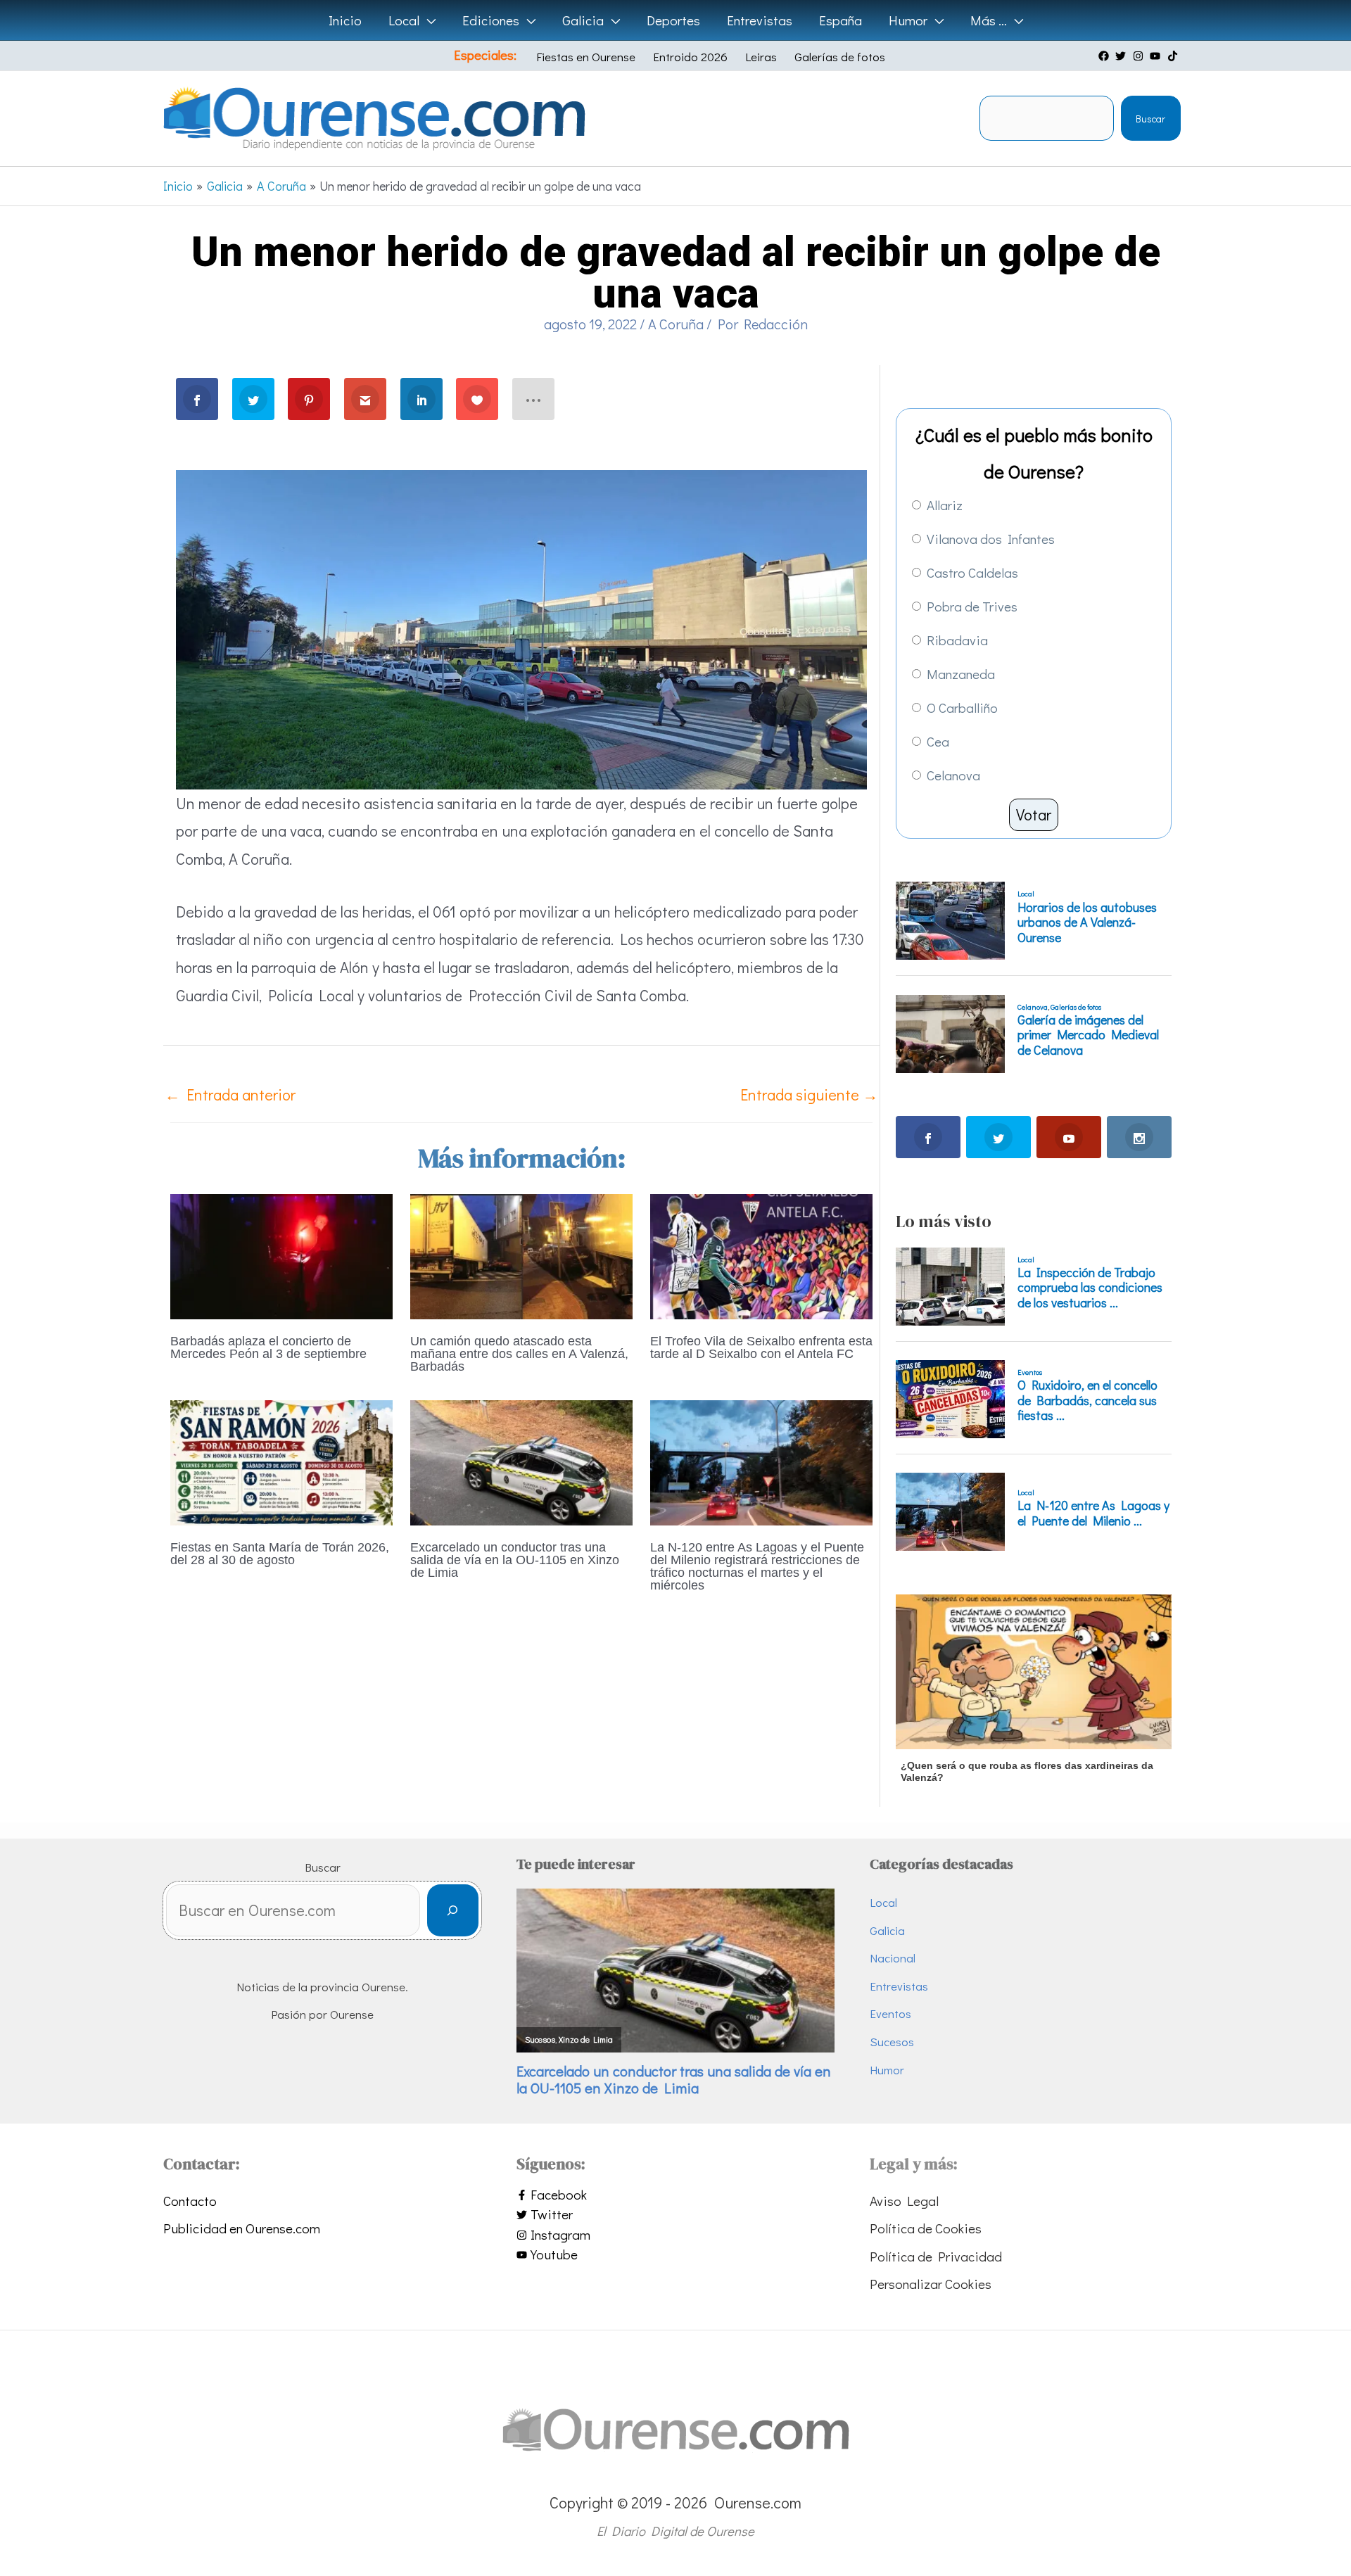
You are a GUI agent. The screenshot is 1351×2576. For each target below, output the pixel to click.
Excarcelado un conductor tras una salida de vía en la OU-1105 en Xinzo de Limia (515, 1560)
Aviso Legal (904, 2201)
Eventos (890, 2013)
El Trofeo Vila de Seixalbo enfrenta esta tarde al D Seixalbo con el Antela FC (761, 1347)
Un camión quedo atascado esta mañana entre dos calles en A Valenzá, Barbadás (519, 1354)
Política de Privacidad (936, 2256)
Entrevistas (899, 1986)
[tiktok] (1174, 56)
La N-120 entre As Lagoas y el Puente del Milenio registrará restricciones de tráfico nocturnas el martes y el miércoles (757, 1566)
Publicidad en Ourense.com (242, 2228)
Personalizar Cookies (931, 2284)
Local (883, 1902)
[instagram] (1140, 56)
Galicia (887, 1930)
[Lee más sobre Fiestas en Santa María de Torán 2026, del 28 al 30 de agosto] (281, 1460)
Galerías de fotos (840, 57)
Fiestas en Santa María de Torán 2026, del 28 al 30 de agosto (280, 1554)
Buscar (1150, 119)
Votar (1034, 814)
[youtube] (1157, 56)
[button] (427, 20)
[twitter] (1122, 56)
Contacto (190, 2201)
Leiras (761, 57)
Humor (887, 2070)
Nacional (893, 1958)
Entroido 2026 (690, 57)
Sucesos (892, 2042)
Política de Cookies (926, 2228)
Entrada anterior (230, 1095)
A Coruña (676, 324)
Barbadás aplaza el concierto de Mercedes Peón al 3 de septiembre (268, 1347)
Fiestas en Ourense (586, 57)
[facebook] (1105, 56)
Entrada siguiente (809, 1095)
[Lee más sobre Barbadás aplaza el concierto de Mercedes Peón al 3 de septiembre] (281, 1254)
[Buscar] (453, 1911)
